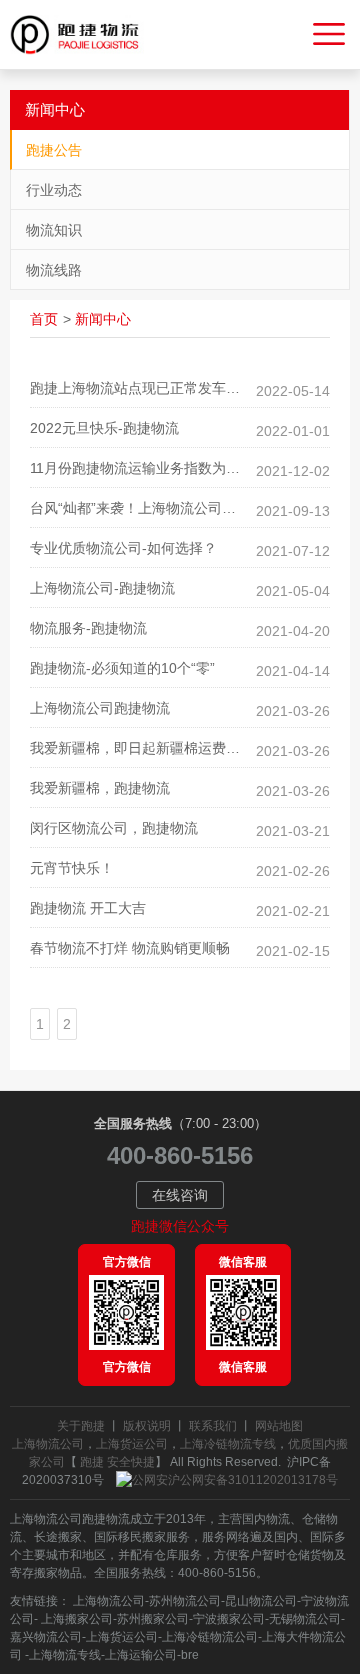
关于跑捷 (81, 1426)
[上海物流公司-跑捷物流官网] (83, 35)
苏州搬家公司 (153, 1619)
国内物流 (266, 1519)
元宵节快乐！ (72, 868)
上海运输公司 (141, 1655)
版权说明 (147, 1426)
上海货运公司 (132, 1444)
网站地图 (279, 1426)
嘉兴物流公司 (46, 1637)
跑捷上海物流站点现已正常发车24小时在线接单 (178, 388)
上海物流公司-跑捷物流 (102, 588)
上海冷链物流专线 (228, 1444)
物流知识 (54, 230)
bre (190, 1655)
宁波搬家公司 (229, 1619)
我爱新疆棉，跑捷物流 (100, 788)
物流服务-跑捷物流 (88, 628)
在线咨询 (180, 1195)
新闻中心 (103, 319)
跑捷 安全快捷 (117, 1462)
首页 (44, 319)
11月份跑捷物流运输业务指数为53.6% (148, 468)
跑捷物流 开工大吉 (88, 908)
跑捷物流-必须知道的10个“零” (122, 668)
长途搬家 (58, 1537)
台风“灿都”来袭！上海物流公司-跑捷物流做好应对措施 (180, 508)
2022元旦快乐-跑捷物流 (104, 428)
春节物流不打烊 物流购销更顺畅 (130, 948)
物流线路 (54, 270)
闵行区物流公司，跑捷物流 (114, 828)
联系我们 (213, 1426)
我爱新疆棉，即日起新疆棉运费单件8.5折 (159, 748)
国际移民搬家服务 (142, 1537)
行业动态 (54, 190)
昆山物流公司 (261, 1601)
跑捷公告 (54, 150)
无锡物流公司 (305, 1619)
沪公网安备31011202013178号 (253, 1480)
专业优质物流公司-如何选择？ (123, 548)
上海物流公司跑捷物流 (100, 708)
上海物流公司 (48, 1444)
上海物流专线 (65, 1655)
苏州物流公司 (185, 1601)
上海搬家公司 (75, 1619)
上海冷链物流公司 (210, 1637)
